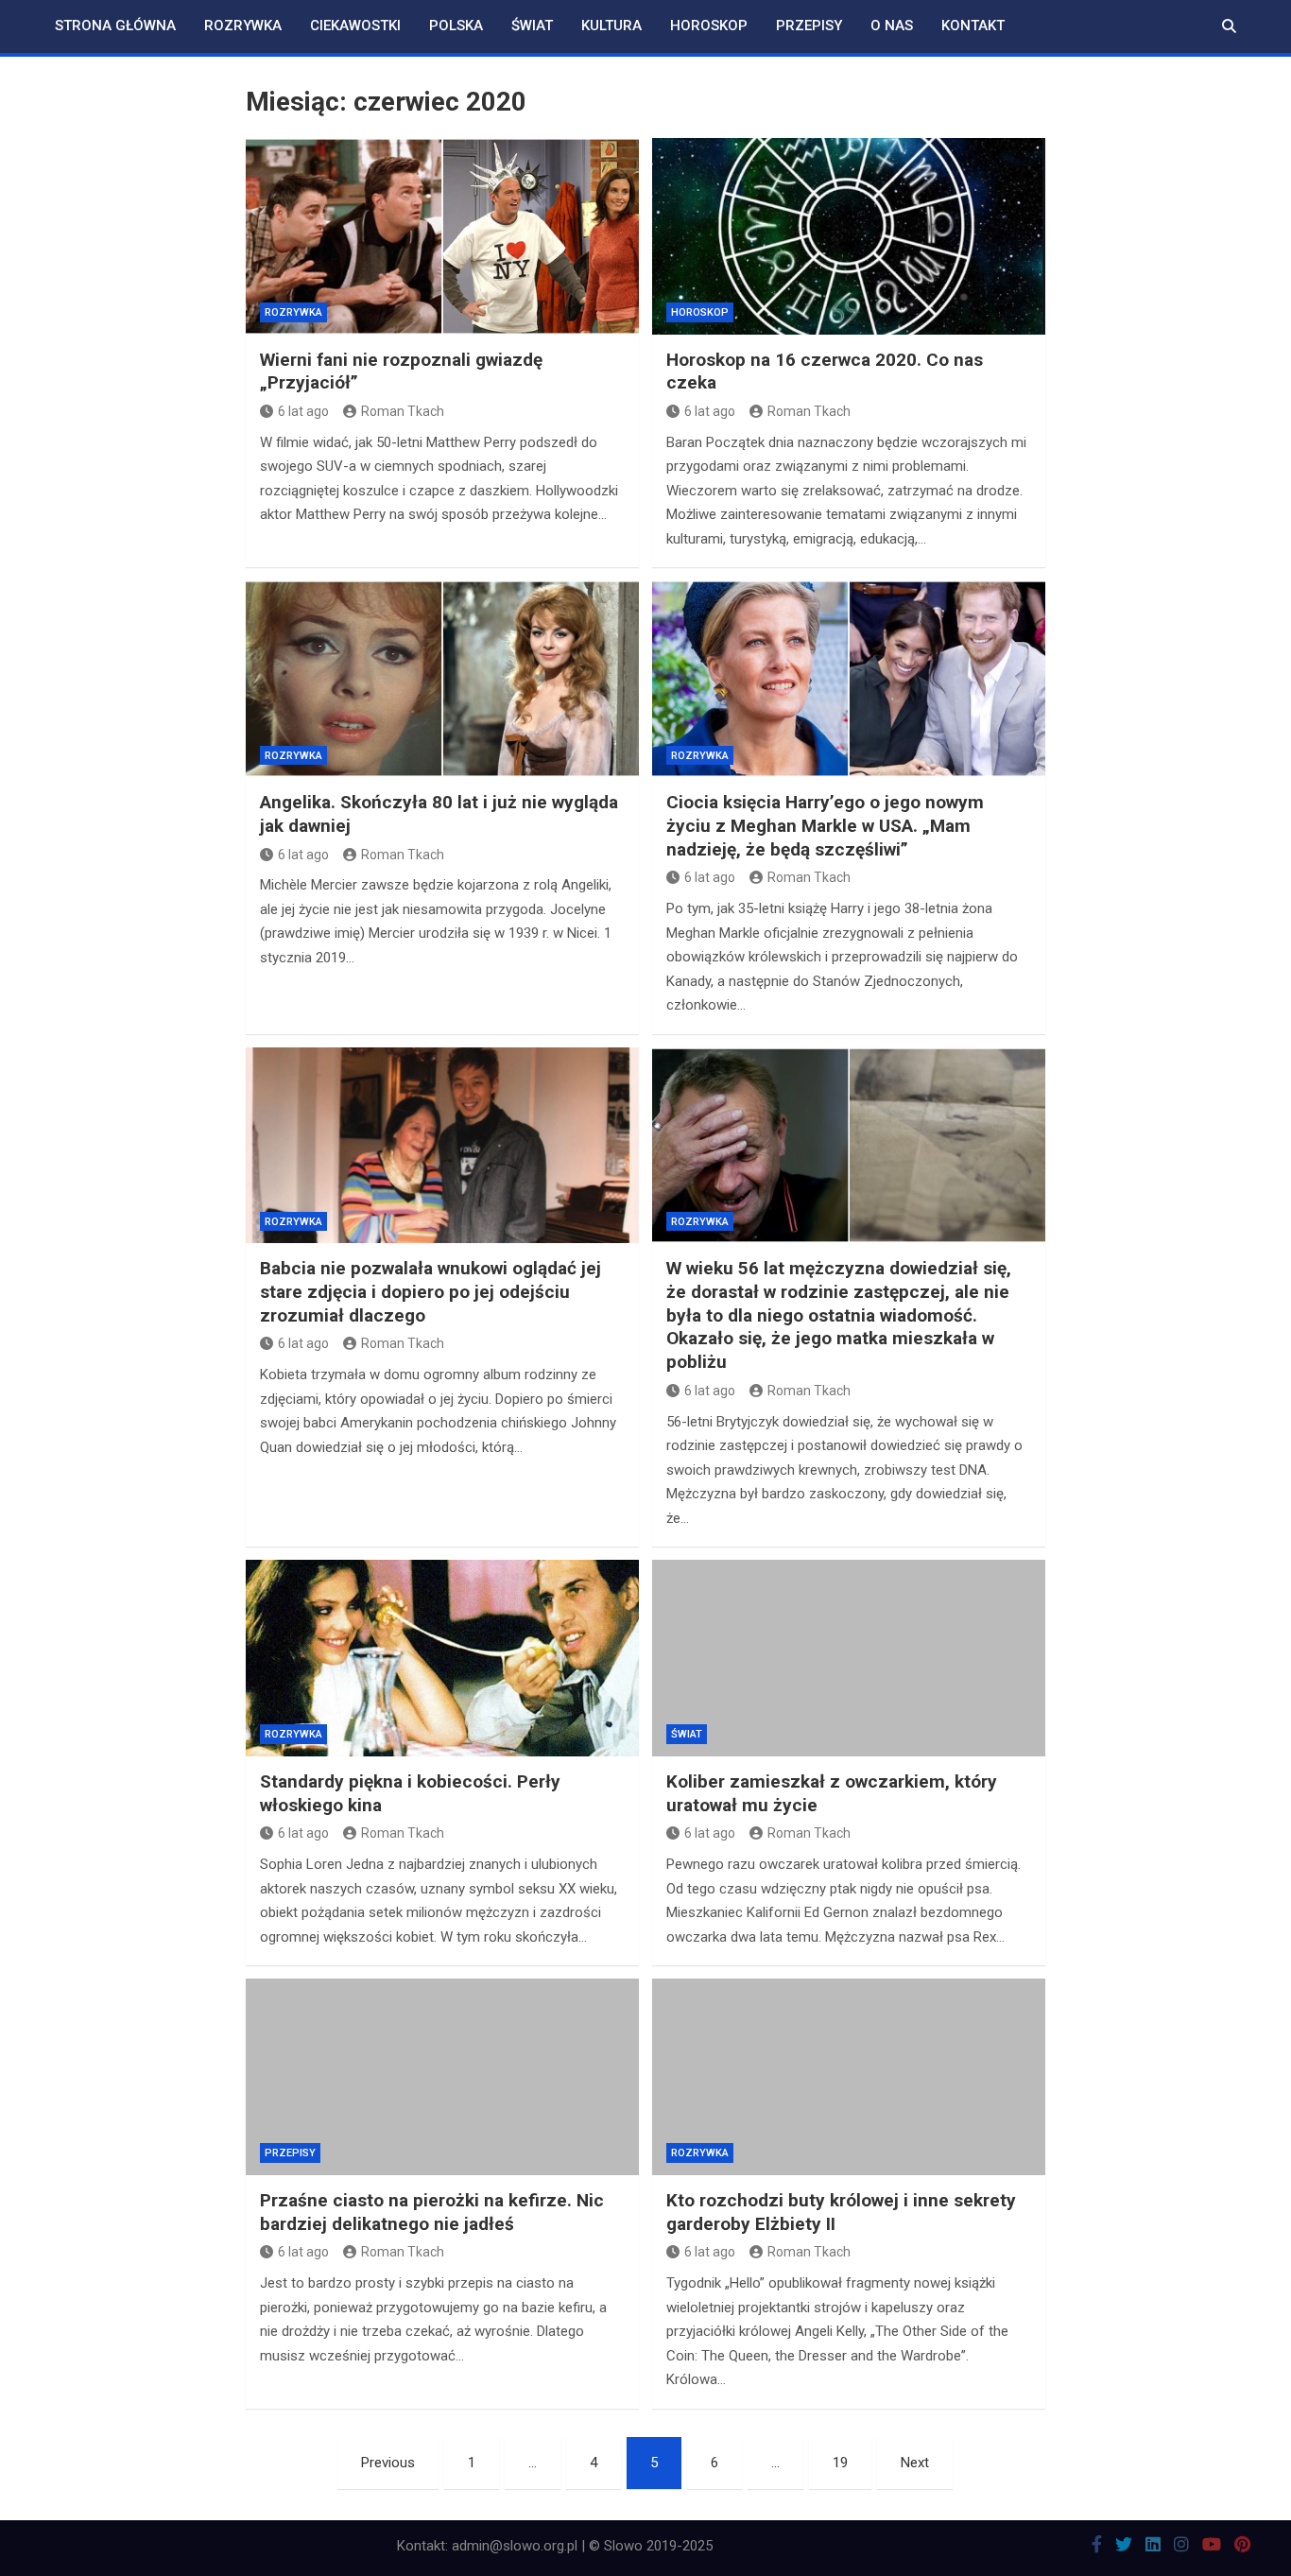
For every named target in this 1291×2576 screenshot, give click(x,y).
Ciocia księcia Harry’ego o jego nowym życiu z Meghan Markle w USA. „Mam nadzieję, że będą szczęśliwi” (825, 825)
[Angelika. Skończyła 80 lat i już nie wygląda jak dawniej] (442, 679)
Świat (532, 26)
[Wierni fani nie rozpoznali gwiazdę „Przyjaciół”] (442, 236)
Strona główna (115, 26)
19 (840, 2463)
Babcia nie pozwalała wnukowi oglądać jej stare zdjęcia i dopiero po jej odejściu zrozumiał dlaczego (430, 1291)
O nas (892, 26)
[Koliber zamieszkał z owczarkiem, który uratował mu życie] (849, 1658)
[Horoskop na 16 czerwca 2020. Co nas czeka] (849, 236)
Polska (456, 26)
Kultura (611, 26)
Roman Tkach (403, 411)
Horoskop (709, 26)
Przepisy (809, 26)
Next (915, 2463)
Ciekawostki (355, 26)
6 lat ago (303, 411)
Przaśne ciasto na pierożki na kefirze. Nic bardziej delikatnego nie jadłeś (432, 2212)
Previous (388, 2463)
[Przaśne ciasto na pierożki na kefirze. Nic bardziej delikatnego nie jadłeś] (442, 2077)
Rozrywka (243, 26)
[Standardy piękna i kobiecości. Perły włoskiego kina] (442, 1658)
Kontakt (973, 26)
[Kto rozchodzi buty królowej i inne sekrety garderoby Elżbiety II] (849, 2077)
